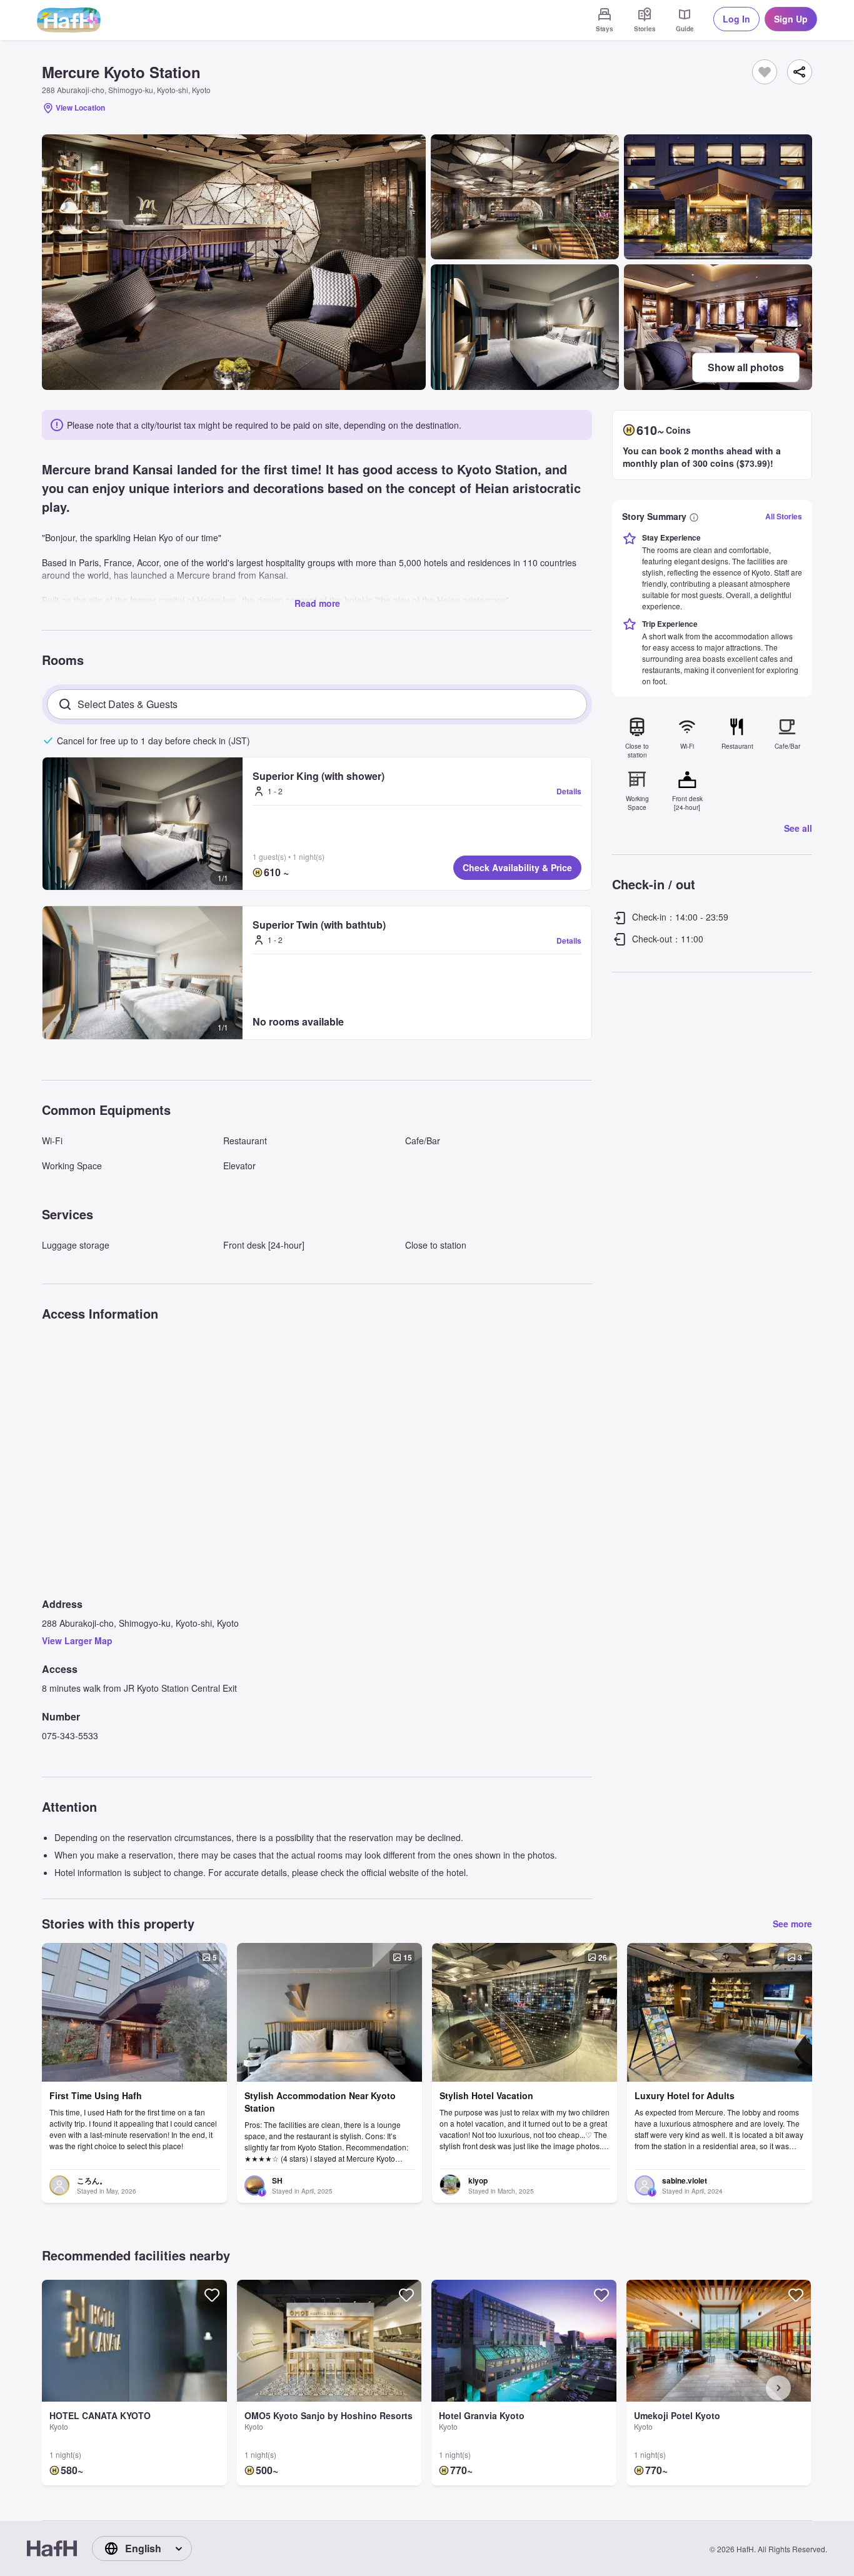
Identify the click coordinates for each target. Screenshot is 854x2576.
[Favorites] (765, 72)
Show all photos (746, 367)
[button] (143, 824)
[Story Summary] (694, 516)
